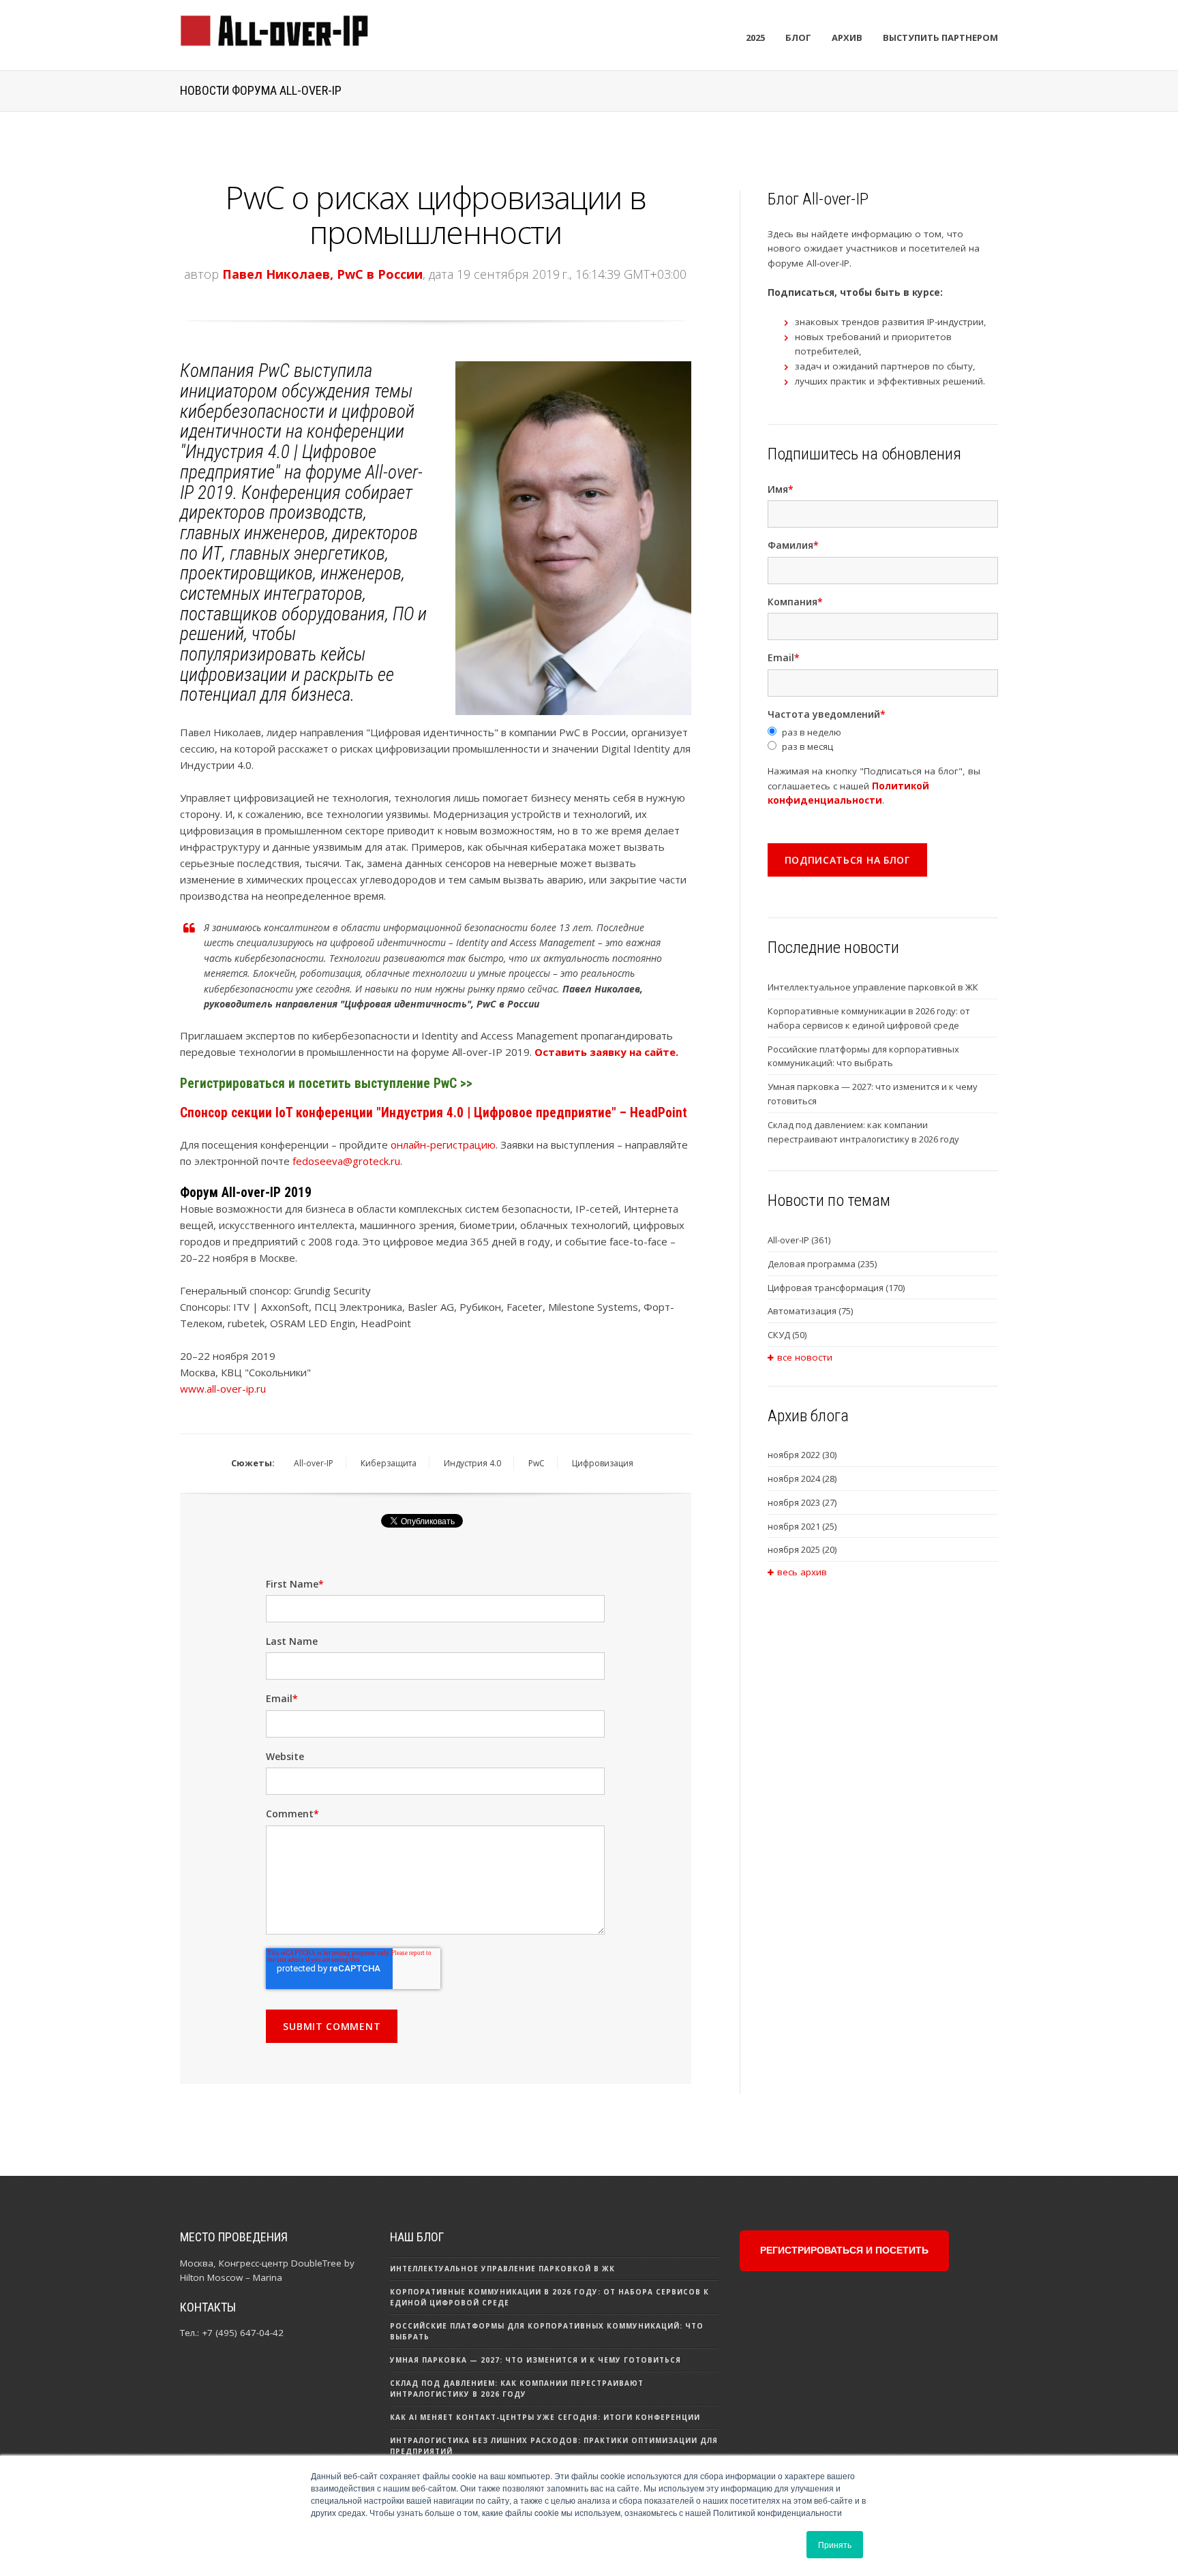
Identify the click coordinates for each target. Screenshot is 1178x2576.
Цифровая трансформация (836, 1288)
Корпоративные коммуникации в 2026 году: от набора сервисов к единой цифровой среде (869, 1018)
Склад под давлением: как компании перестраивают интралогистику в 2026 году (863, 1132)
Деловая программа (822, 1264)
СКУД (787, 1335)
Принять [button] (835, 2544)
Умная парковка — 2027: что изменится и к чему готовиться (873, 1094)
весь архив (802, 1572)
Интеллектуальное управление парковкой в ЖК (873, 987)
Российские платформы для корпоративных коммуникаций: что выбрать (863, 1056)
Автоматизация (810, 1311)
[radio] (883, 732)
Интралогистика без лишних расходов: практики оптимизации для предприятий (554, 2446)
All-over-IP (314, 1463)
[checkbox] (883, 740)
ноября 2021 (802, 1526)
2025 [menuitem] (755, 37)
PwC (537, 1463)
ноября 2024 (802, 1479)
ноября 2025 (802, 1549)
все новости (805, 1357)
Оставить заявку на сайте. (606, 1052)
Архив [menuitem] (847, 37)
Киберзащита (389, 1463)
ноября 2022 (802, 1455)
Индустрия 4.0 (472, 1463)
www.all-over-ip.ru (223, 1389)
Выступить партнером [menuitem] (940, 37)
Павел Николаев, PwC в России (322, 274)
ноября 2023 (802, 1502)
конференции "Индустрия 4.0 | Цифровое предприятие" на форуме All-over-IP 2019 (301, 462)
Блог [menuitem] (798, 37)
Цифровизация (603, 1463)
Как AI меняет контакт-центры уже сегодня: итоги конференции (545, 2417)
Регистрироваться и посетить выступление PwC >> (326, 1084)
